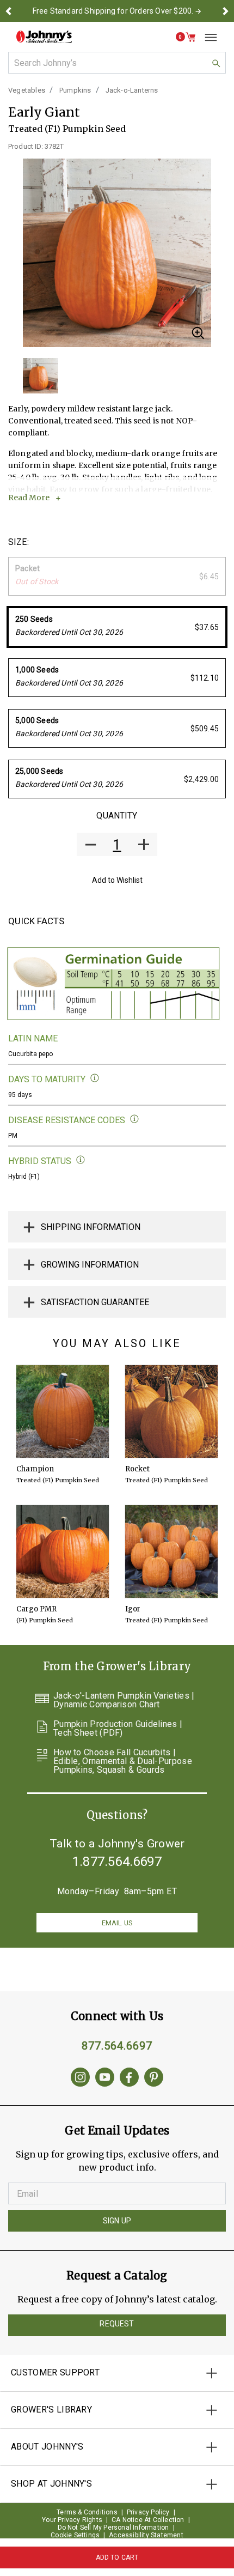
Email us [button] (117, 1923)
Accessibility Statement (146, 2535)
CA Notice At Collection (148, 2520)
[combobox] (117, 63)
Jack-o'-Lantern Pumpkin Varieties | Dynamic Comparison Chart (124, 1700)
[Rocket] (171, 1411)
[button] (9, 11)
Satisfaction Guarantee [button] (95, 1302)
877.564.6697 (117, 2046)
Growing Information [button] (90, 1265)
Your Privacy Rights (72, 2520)
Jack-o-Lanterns (132, 90)
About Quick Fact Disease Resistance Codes (135, 1119)
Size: (19, 542)
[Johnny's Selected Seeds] (44, 37)
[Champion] (63, 1411)
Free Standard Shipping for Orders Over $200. (113, 11)
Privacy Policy (148, 2512)
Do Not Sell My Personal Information (113, 2527)
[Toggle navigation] (207, 37)
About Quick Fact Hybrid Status (81, 1160)
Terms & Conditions (87, 2512)
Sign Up (117, 2221)
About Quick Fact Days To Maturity (95, 1078)
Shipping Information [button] (91, 1227)
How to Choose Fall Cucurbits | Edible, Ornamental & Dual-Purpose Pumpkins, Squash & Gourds (123, 1761)
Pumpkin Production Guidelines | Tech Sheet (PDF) (118, 1729)
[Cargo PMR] (63, 1551)
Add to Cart (117, 2557)
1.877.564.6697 (117, 1862)
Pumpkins (75, 90)
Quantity (117, 816)
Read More (29, 498)
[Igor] (171, 1551)
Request (117, 2324)
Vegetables (27, 90)
